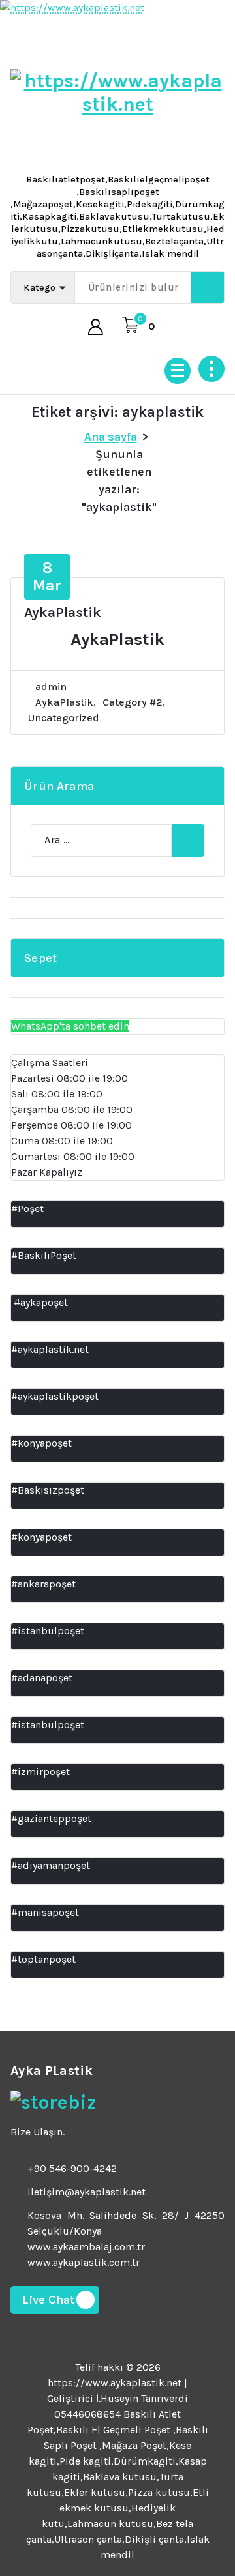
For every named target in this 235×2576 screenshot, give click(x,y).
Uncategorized (64, 718)
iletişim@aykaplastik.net (86, 2192)
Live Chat (48, 2300)
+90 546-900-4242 (72, 2168)
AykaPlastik (63, 613)
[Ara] (188, 841)
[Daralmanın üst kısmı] (211, 369)
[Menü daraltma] (178, 371)
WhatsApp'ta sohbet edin (70, 1026)
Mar (47, 576)
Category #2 (133, 702)
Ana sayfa (111, 437)
